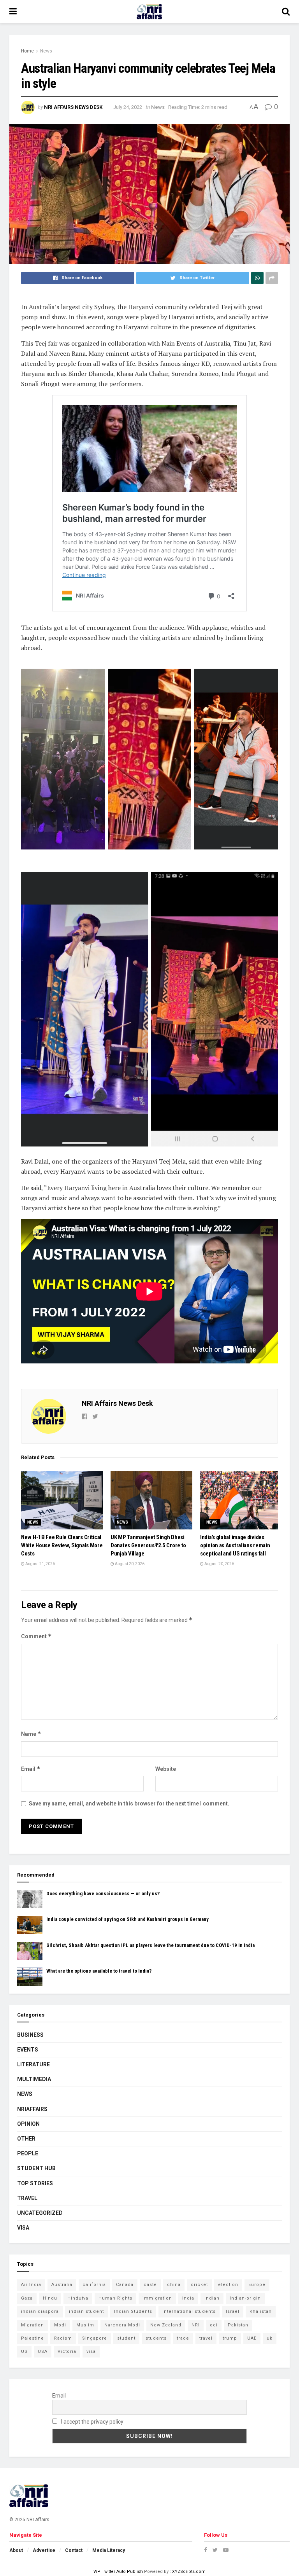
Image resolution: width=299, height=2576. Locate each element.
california (94, 2285)
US (24, 2351)
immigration (157, 2298)
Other (26, 2139)
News (46, 51)
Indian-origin (245, 2298)
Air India (31, 2285)
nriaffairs (32, 2109)
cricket (199, 2285)
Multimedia (34, 2079)
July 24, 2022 (128, 107)
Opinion (28, 2124)
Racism (63, 2338)
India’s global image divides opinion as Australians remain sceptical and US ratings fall (235, 1545)
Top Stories (35, 2183)
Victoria (67, 2351)
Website (166, 1769)
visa (91, 2351)
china (174, 2285)
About (16, 2550)
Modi (60, 2325)
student (126, 2338)
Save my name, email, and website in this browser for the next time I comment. (129, 1804)
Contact (74, 2550)
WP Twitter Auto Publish (118, 2572)
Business (30, 2035)
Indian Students (133, 2311)
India (188, 2298)
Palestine (33, 2338)
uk (270, 2338)
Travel (27, 2198)
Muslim (85, 2325)
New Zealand (166, 2325)
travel (206, 2338)
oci (214, 2325)
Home (27, 51)
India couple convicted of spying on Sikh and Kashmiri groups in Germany (128, 1919)
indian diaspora (40, 2311)
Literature (33, 2064)
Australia (62, 2285)
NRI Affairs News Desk (73, 107)
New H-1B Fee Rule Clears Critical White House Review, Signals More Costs (62, 1545)
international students (189, 2311)
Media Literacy (109, 2550)
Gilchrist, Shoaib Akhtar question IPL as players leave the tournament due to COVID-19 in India (150, 1945)
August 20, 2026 (129, 1564)
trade (183, 2338)
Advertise (44, 2550)
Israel (233, 2311)
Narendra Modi (122, 2325)
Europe (257, 2285)
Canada (125, 2285)
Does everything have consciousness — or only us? (103, 1894)
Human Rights (115, 2298)
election (228, 2285)
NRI (196, 2325)
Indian (212, 2298)
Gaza (27, 2298)
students (156, 2338)
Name (31, 1734)
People (28, 2153)
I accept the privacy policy (92, 2422)
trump (230, 2338)
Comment (36, 1636)
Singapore (95, 2338)
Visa (23, 2228)
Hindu (50, 2298)
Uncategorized (40, 2213)
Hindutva (78, 2298)
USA (43, 2351)
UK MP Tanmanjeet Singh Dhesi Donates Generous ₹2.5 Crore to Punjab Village (148, 1545)
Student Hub (36, 2168)
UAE (252, 2338)
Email (31, 1769)
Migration (33, 2325)
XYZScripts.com (189, 2572)
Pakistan (238, 2325)
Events (28, 2050)
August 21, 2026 (40, 1564)
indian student (86, 2311)
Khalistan (261, 2311)
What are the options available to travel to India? (99, 1971)
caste (150, 2285)
